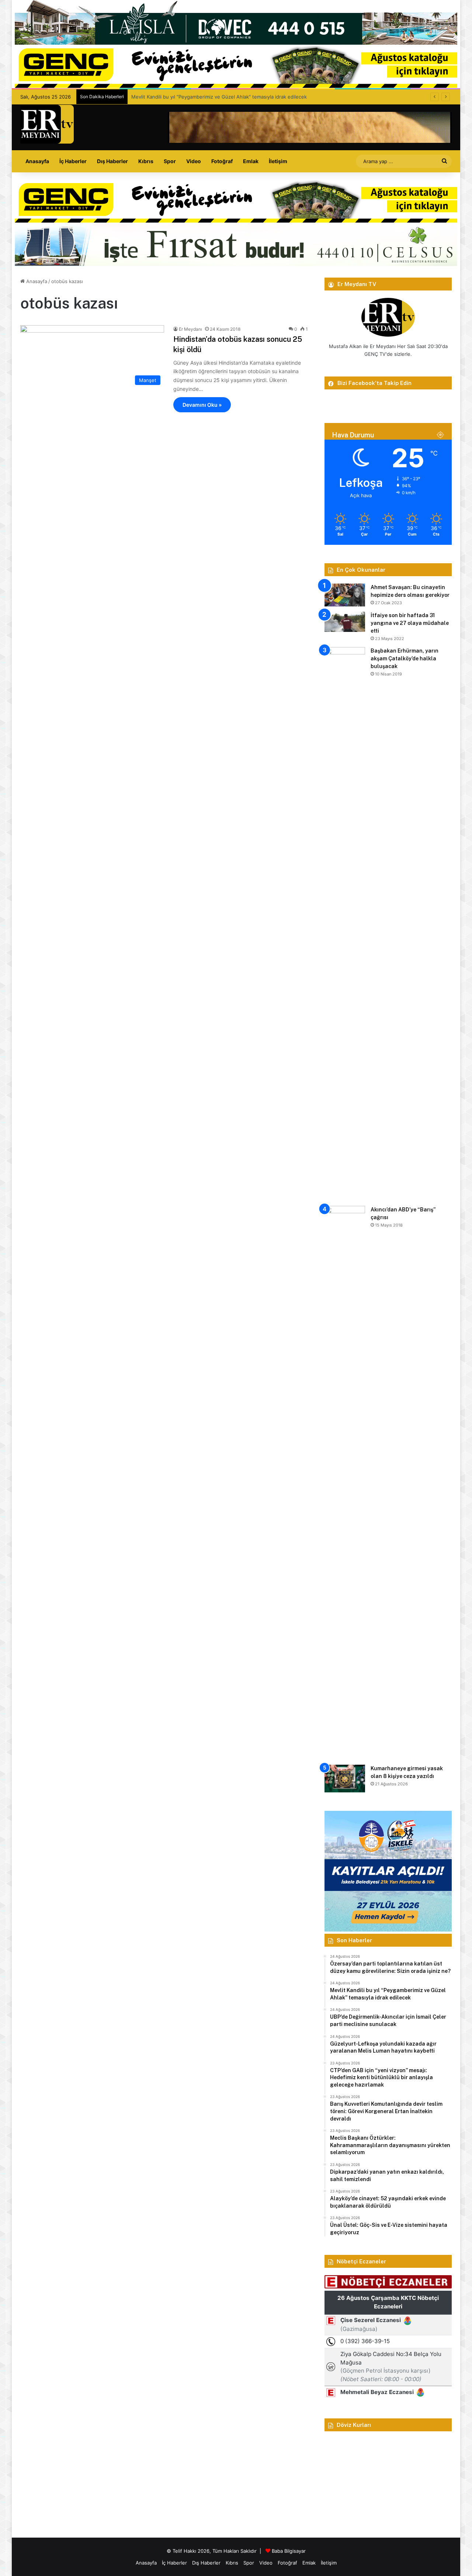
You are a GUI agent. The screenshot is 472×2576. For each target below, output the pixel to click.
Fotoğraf (222, 161)
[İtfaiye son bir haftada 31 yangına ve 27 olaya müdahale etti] (345, 622)
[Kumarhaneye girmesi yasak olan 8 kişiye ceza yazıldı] (345, 1779)
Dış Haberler (112, 161)
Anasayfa (37, 161)
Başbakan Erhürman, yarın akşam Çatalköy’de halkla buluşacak (405, 658)
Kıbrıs (146, 161)
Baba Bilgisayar (289, 2551)
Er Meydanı (190, 329)
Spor (170, 161)
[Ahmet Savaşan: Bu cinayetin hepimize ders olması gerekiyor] (345, 595)
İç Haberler (73, 161)
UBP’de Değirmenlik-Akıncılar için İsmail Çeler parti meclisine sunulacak (212, 97)
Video (194, 161)
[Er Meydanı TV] (47, 124)
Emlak (251, 161)
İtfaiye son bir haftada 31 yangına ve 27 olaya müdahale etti (410, 623)
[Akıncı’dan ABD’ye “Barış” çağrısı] (345, 1483)
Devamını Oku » (202, 405)
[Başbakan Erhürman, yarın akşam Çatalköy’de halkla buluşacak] (345, 924)
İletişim (278, 161)
